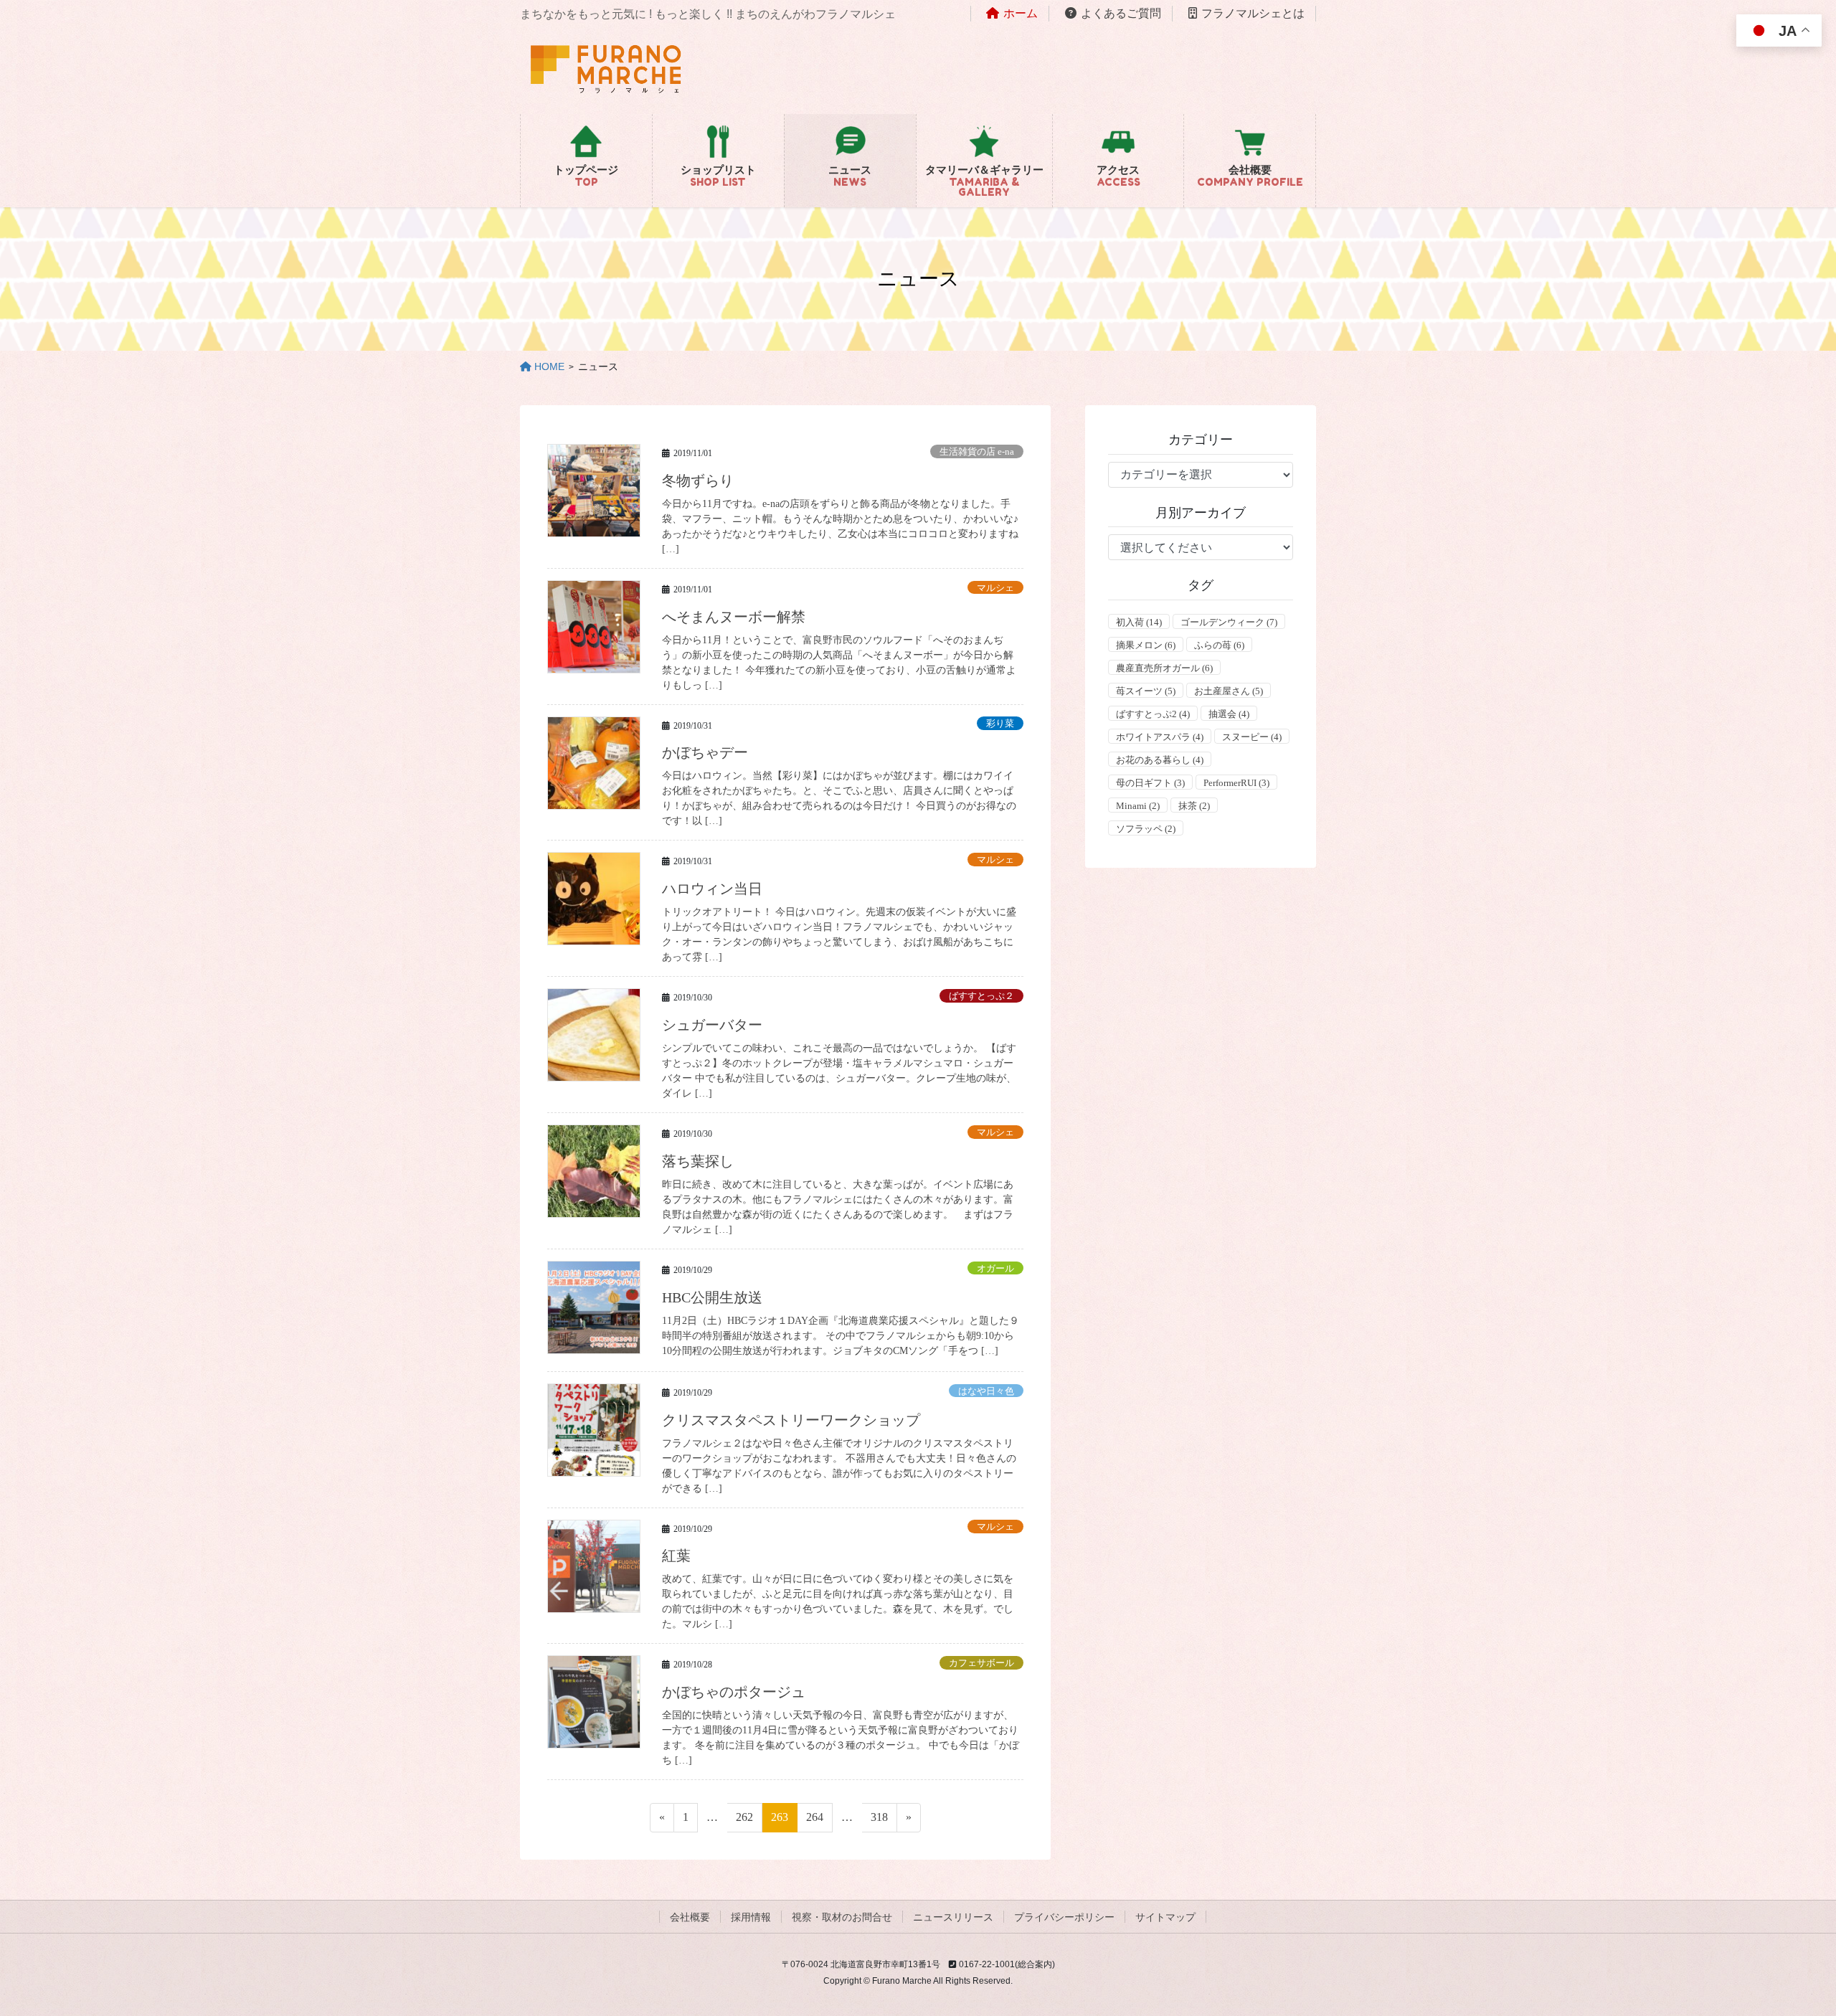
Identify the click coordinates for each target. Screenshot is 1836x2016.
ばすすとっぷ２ (981, 996)
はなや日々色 (986, 1391)
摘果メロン (1146, 645)
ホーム (1021, 13)
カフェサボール (981, 1663)
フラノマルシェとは (1253, 13)
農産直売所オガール (1164, 668)
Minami (1138, 806)
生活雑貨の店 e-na (977, 452)
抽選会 (1229, 714)
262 (744, 1821)
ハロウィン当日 (712, 889)
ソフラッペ (1146, 829)
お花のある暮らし (1160, 760)
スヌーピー (1252, 737)
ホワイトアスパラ (1160, 737)
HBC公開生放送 (712, 1297)
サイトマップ (1165, 1917)
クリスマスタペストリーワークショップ (791, 1420)
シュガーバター (712, 1025)
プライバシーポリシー (1064, 1917)
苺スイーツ (1146, 691)
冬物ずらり (698, 481)
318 (879, 1821)
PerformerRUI (1236, 783)
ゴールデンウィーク (1229, 622)
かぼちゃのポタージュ (734, 1692)
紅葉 (676, 1556)
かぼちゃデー (705, 752)
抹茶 (1194, 806)
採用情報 (751, 1917)
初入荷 (1139, 622)
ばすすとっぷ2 (1153, 714)
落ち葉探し (698, 1161)
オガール (995, 1269)
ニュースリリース (953, 1917)
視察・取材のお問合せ (842, 1917)
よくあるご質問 (1121, 13)
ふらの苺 (1219, 645)
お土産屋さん (1229, 691)
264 (815, 1821)
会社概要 (690, 1917)
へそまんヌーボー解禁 (734, 617)
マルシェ (995, 588)
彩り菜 (1000, 724)
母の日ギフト (1150, 783)
